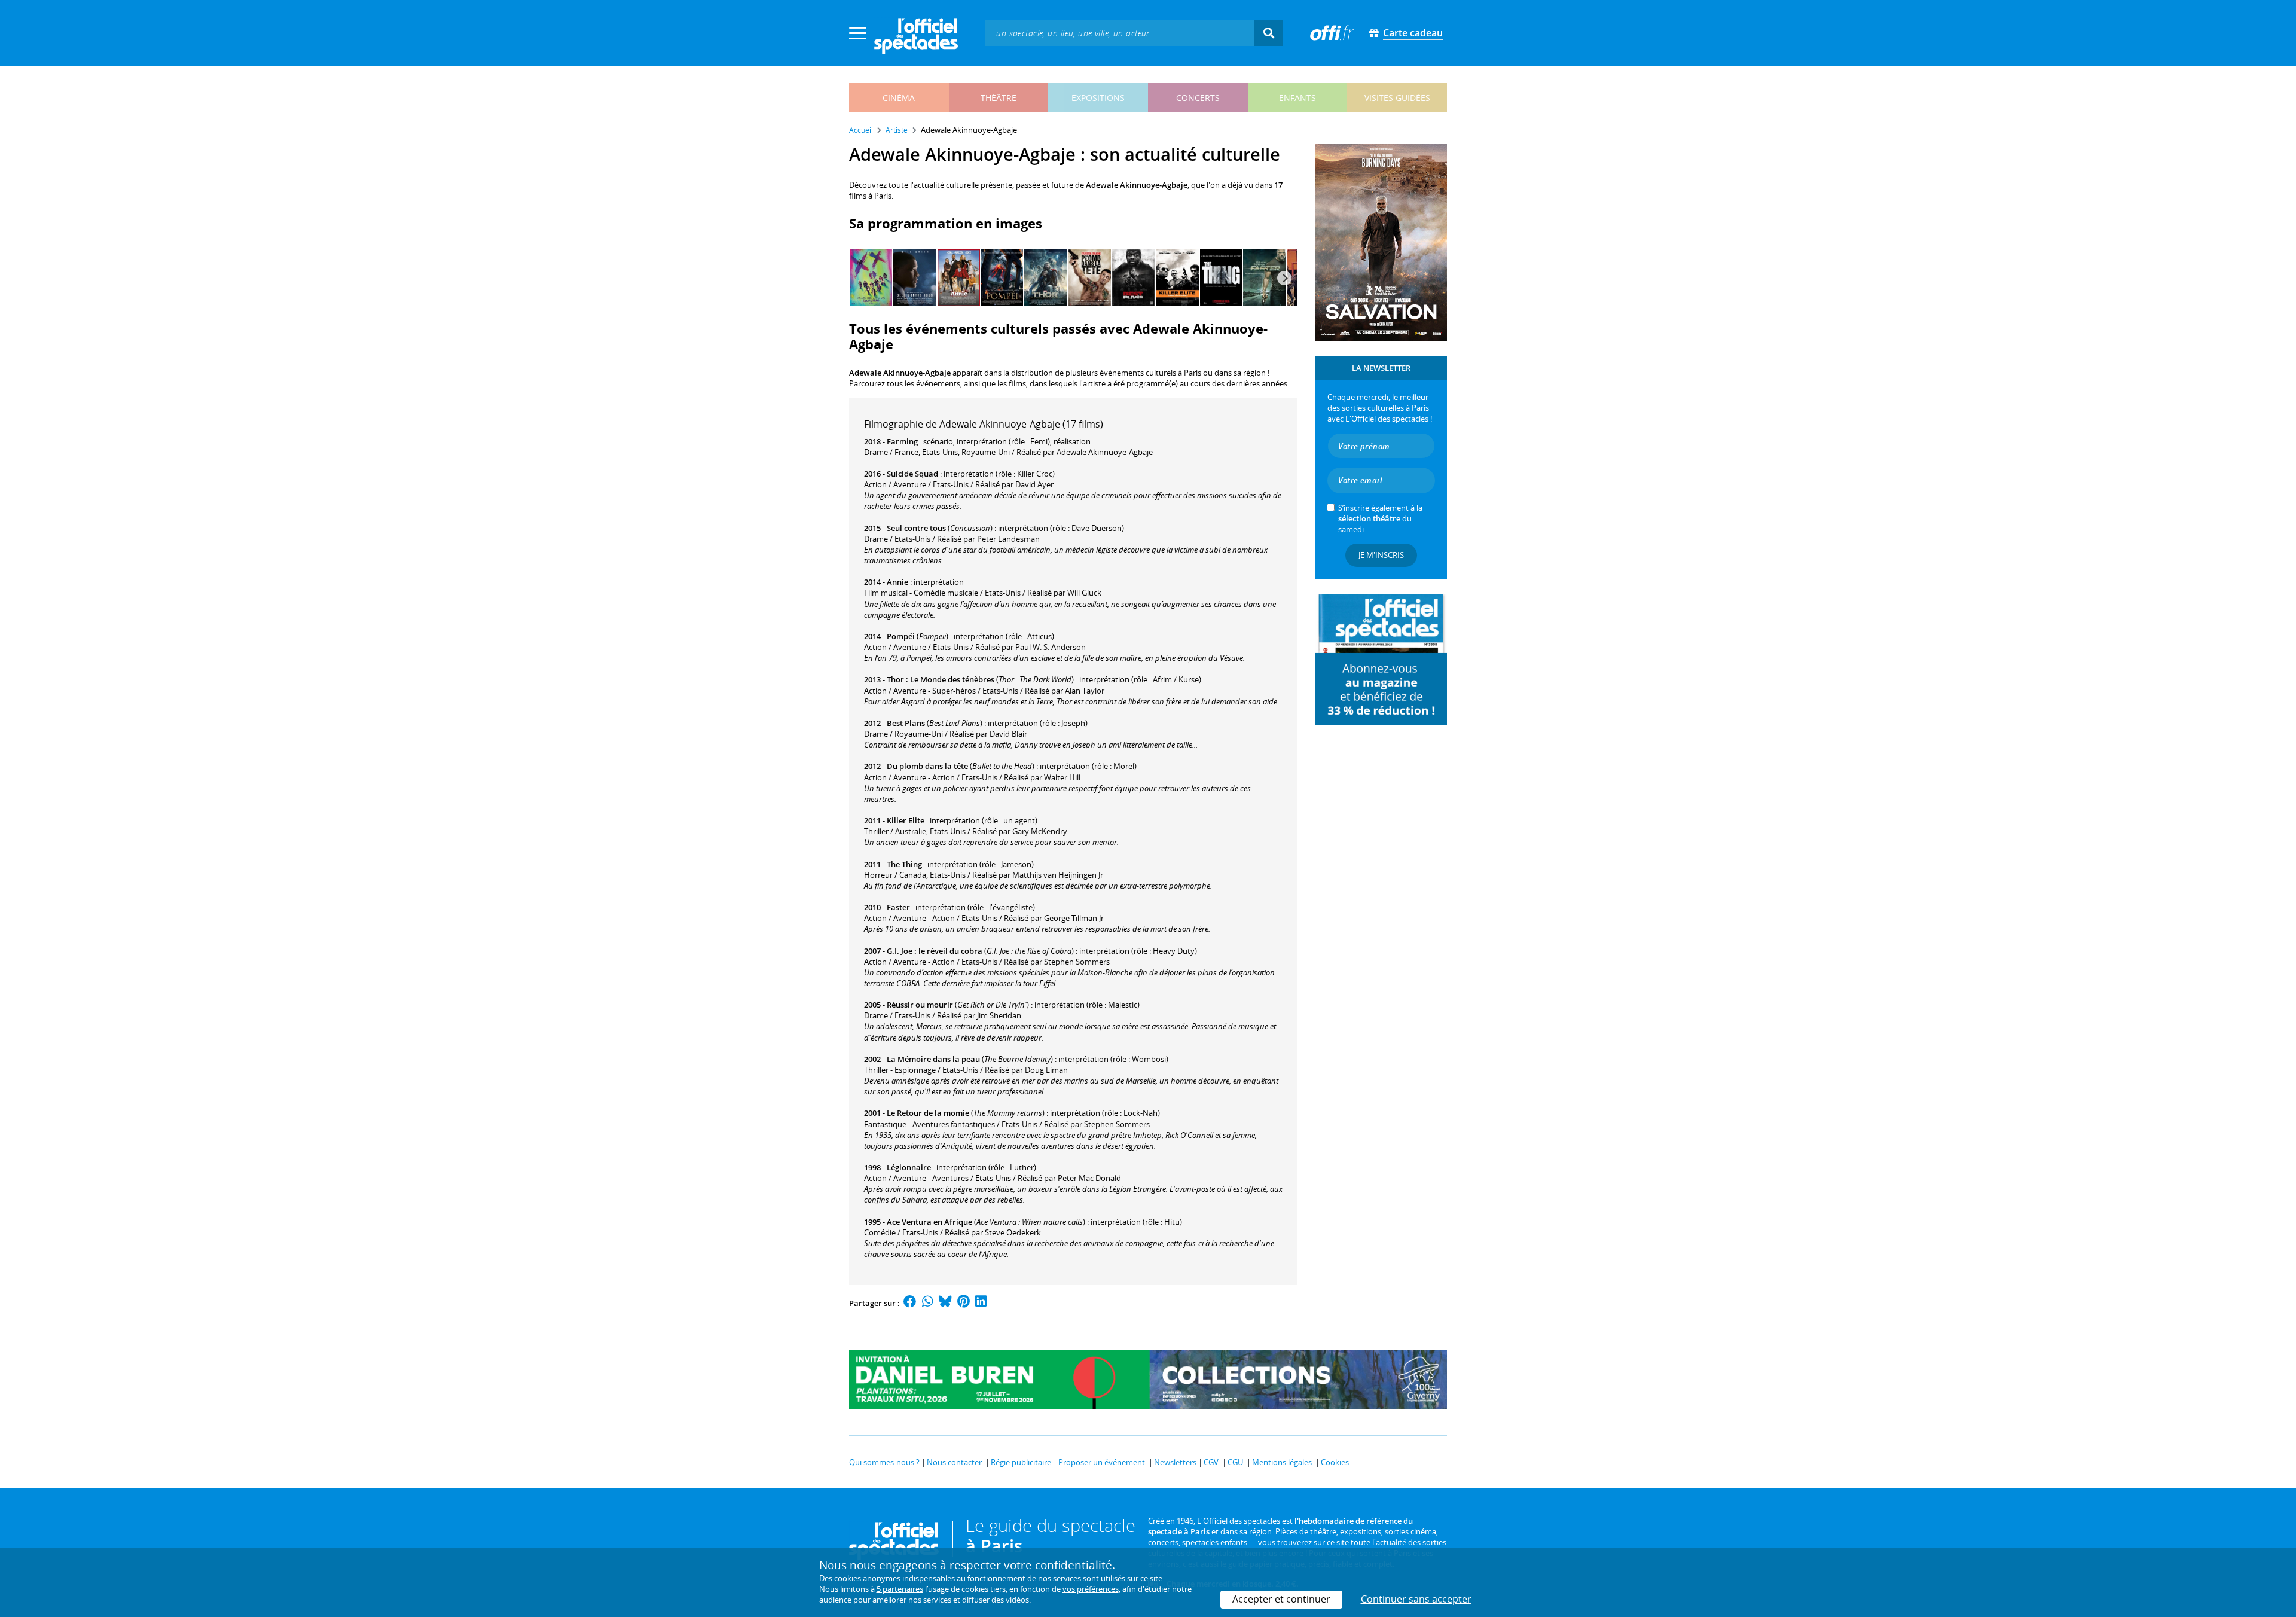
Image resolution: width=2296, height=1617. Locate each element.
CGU (1235, 1462)
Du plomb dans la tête (927, 766)
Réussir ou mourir (920, 1005)
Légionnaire (909, 1167)
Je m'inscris (1381, 555)
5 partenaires (900, 1589)
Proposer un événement (1102, 1462)
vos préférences (1091, 1589)
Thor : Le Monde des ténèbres (941, 679)
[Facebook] (910, 1303)
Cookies (1335, 1462)
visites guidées (1397, 98)
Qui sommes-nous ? (884, 1462)
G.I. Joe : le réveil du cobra (935, 951)
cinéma (899, 98)
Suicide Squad (912, 474)
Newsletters (1175, 1462)
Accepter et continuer (1281, 1599)
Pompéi (901, 636)
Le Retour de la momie (928, 1113)
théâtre (999, 98)
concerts (1198, 98)
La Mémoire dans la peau (933, 1059)
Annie (897, 582)
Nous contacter (954, 1462)
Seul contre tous (916, 528)
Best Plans (906, 723)
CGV (1211, 1462)
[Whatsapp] (928, 1303)
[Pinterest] (964, 1303)
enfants (1297, 98)
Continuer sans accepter (1416, 1599)
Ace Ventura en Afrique (929, 1222)
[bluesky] (945, 1303)
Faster (898, 907)
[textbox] (1120, 33)
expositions (1098, 98)
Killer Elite (906, 820)
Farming (902, 441)
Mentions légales (1282, 1462)
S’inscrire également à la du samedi (1380, 518)
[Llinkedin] (981, 1303)
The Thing (904, 864)
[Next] (1284, 278)
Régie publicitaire (1021, 1462)
